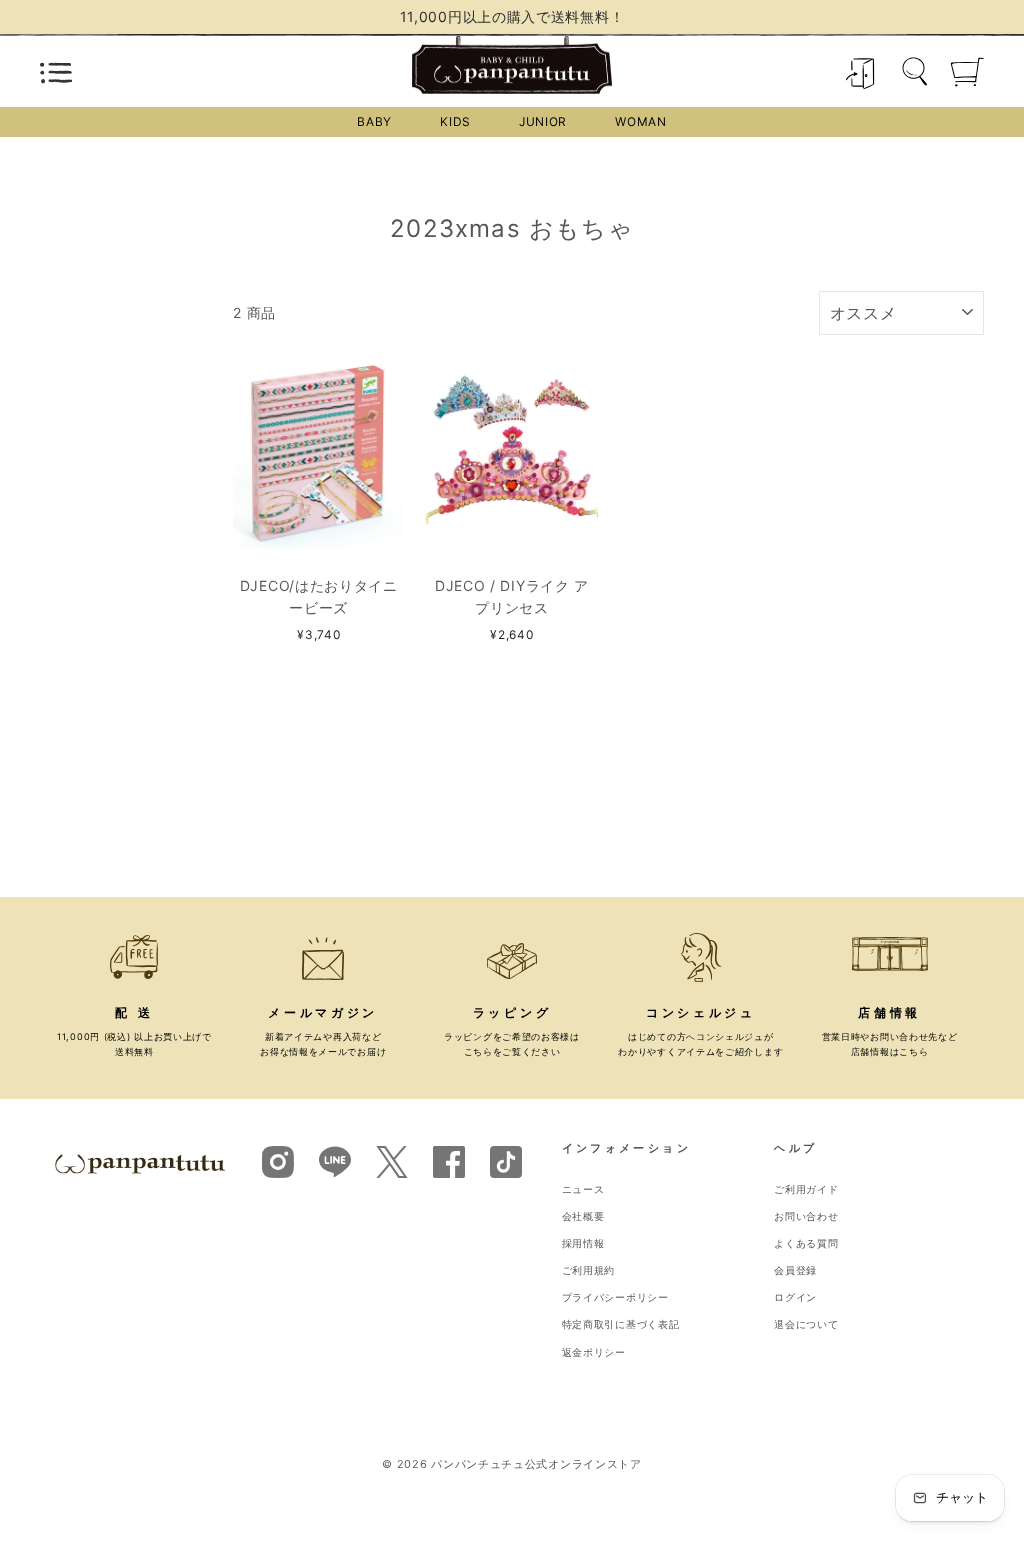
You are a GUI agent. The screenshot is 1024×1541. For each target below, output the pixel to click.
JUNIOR (543, 121)
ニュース (583, 1189)
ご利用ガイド (806, 1189)
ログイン (795, 1297)
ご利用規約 (589, 1270)
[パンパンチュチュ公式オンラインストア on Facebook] (449, 1160)
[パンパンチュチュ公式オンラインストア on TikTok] (506, 1160)
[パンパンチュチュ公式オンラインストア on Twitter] (392, 1172)
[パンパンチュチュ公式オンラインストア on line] (335, 1160)
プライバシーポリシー (615, 1297)
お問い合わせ (806, 1216)
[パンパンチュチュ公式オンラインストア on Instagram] (278, 1160)
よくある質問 (806, 1243)
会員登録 (795, 1270)
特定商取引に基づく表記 (621, 1324)
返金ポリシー (594, 1352)
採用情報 (583, 1243)
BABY (374, 121)
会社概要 (583, 1216)
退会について (806, 1324)
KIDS (455, 121)
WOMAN (641, 121)
